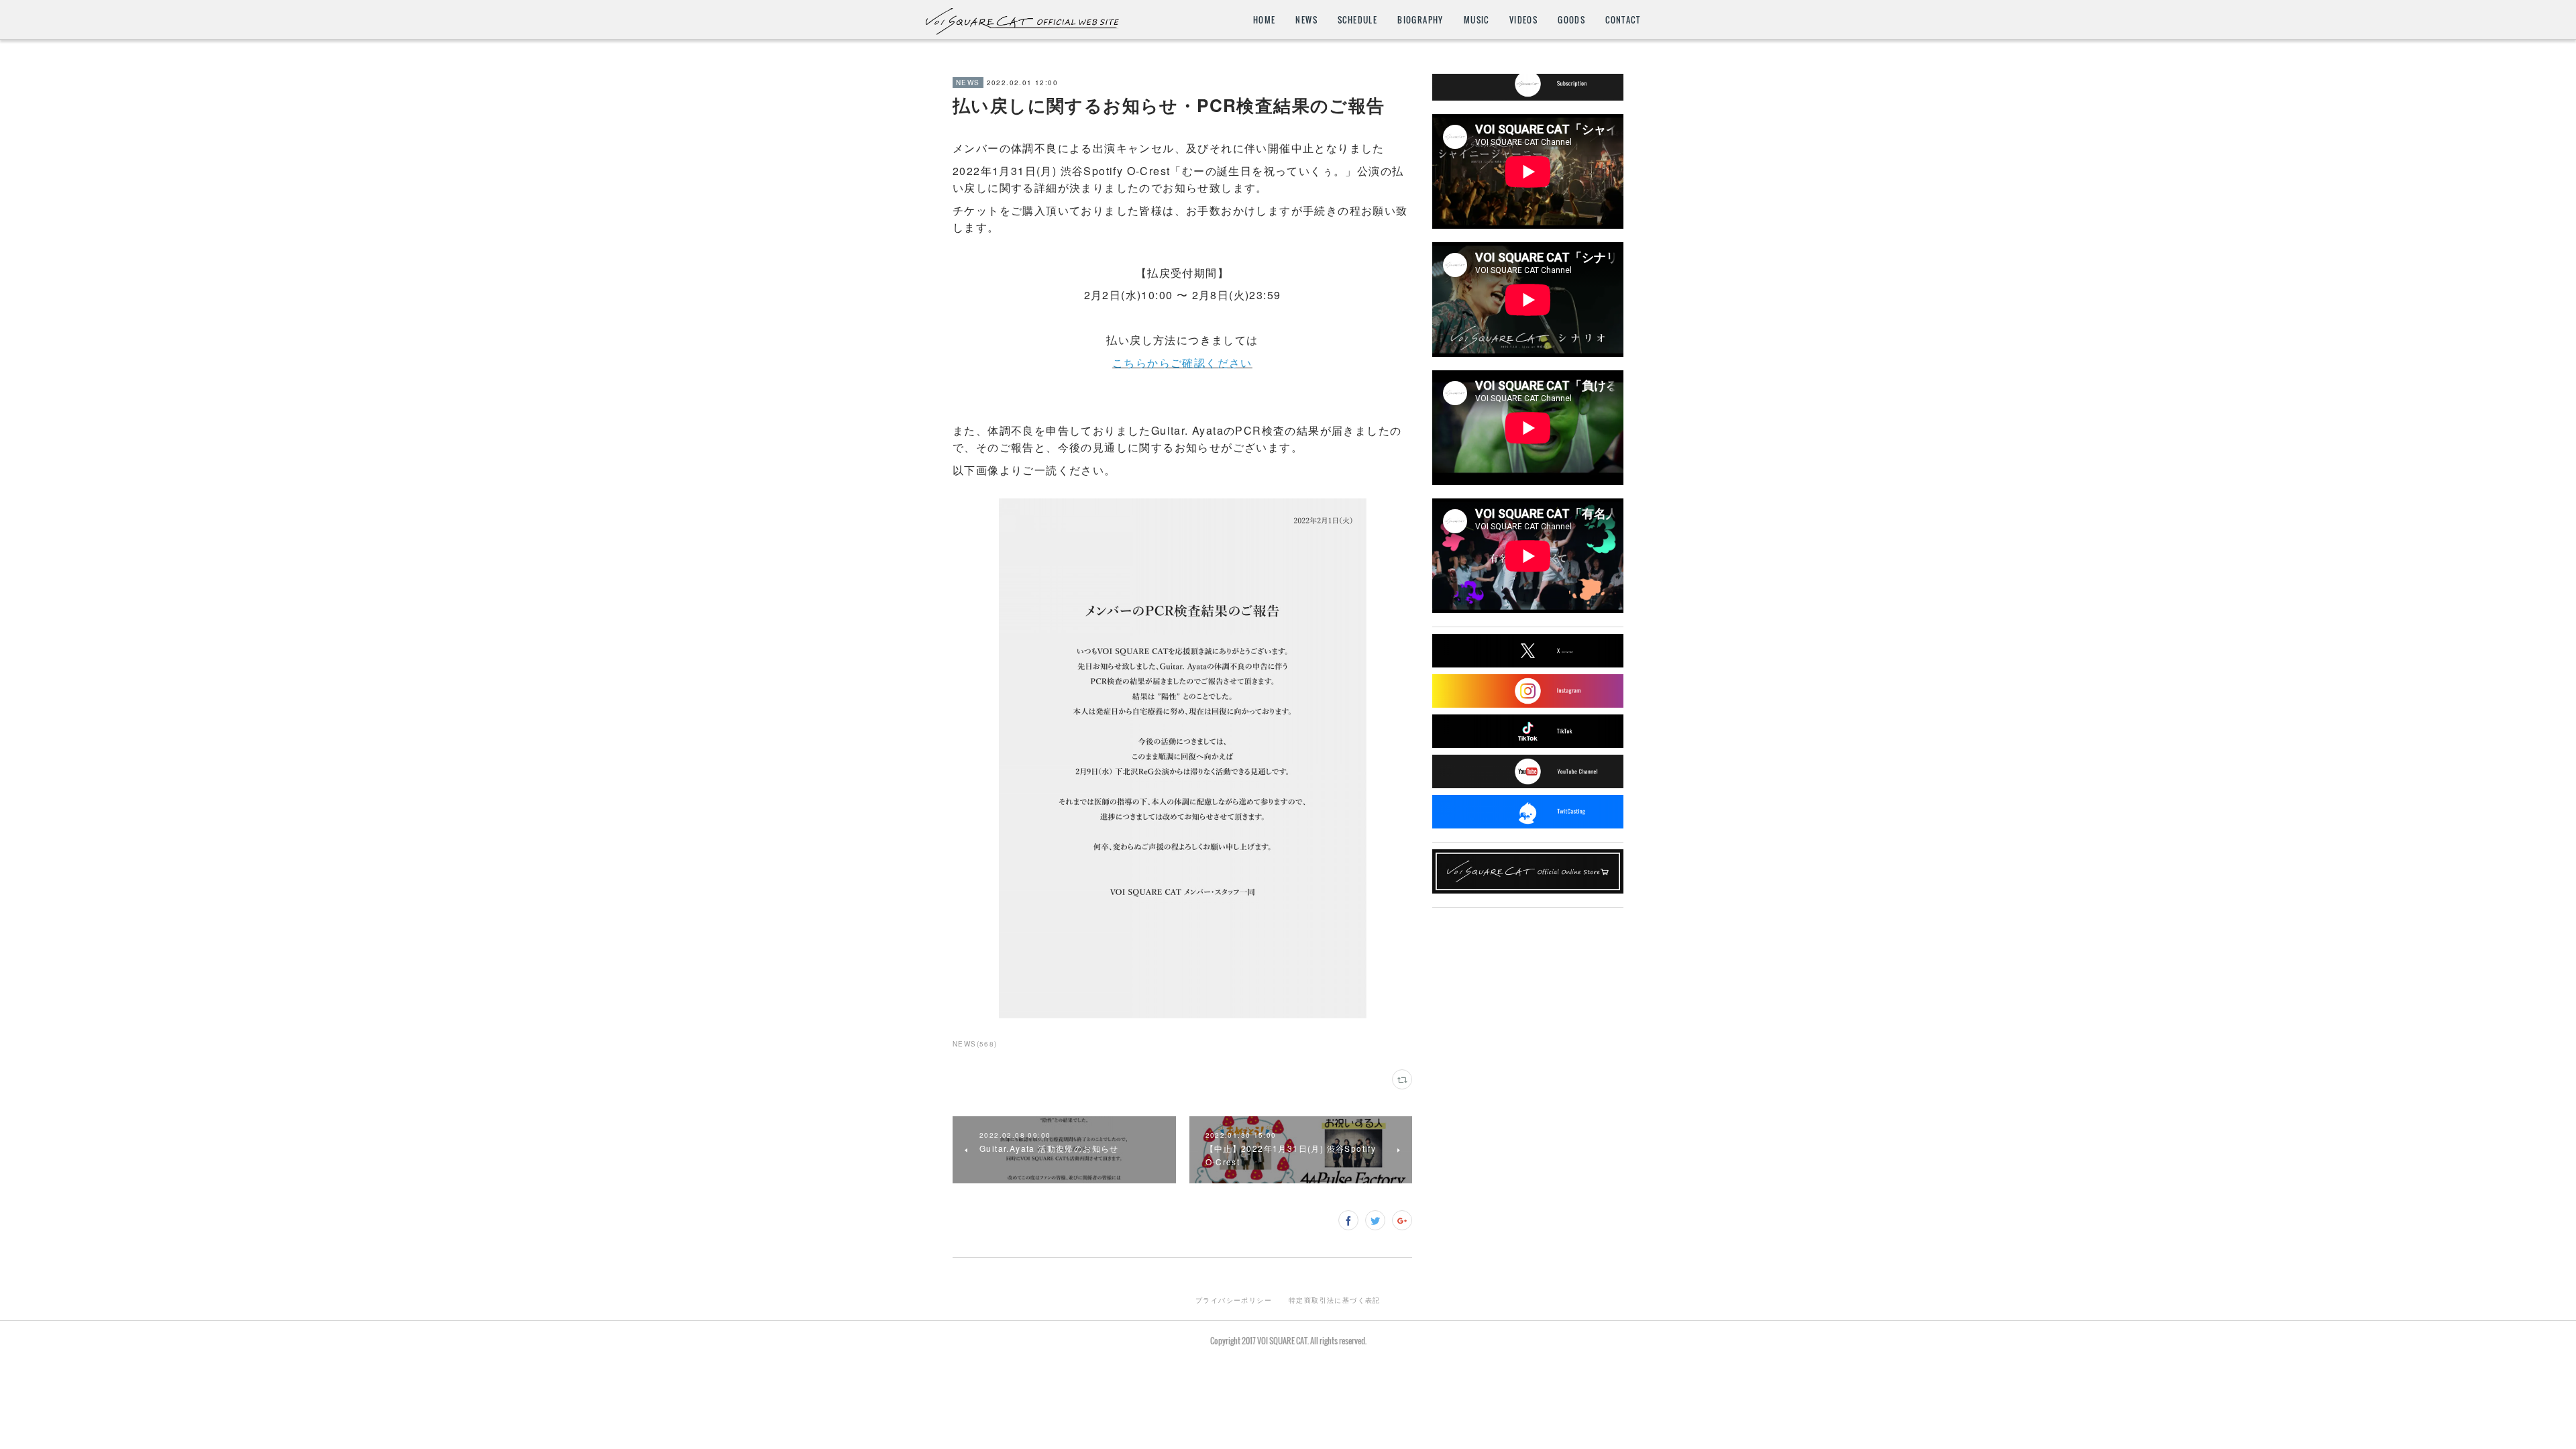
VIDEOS (1523, 20)
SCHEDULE (1357, 20)
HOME (1265, 20)
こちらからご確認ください (1182, 363)
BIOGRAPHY (1420, 20)
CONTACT (1623, 20)
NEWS (1306, 20)
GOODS (1571, 20)
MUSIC (1477, 20)
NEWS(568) (975, 1044)
